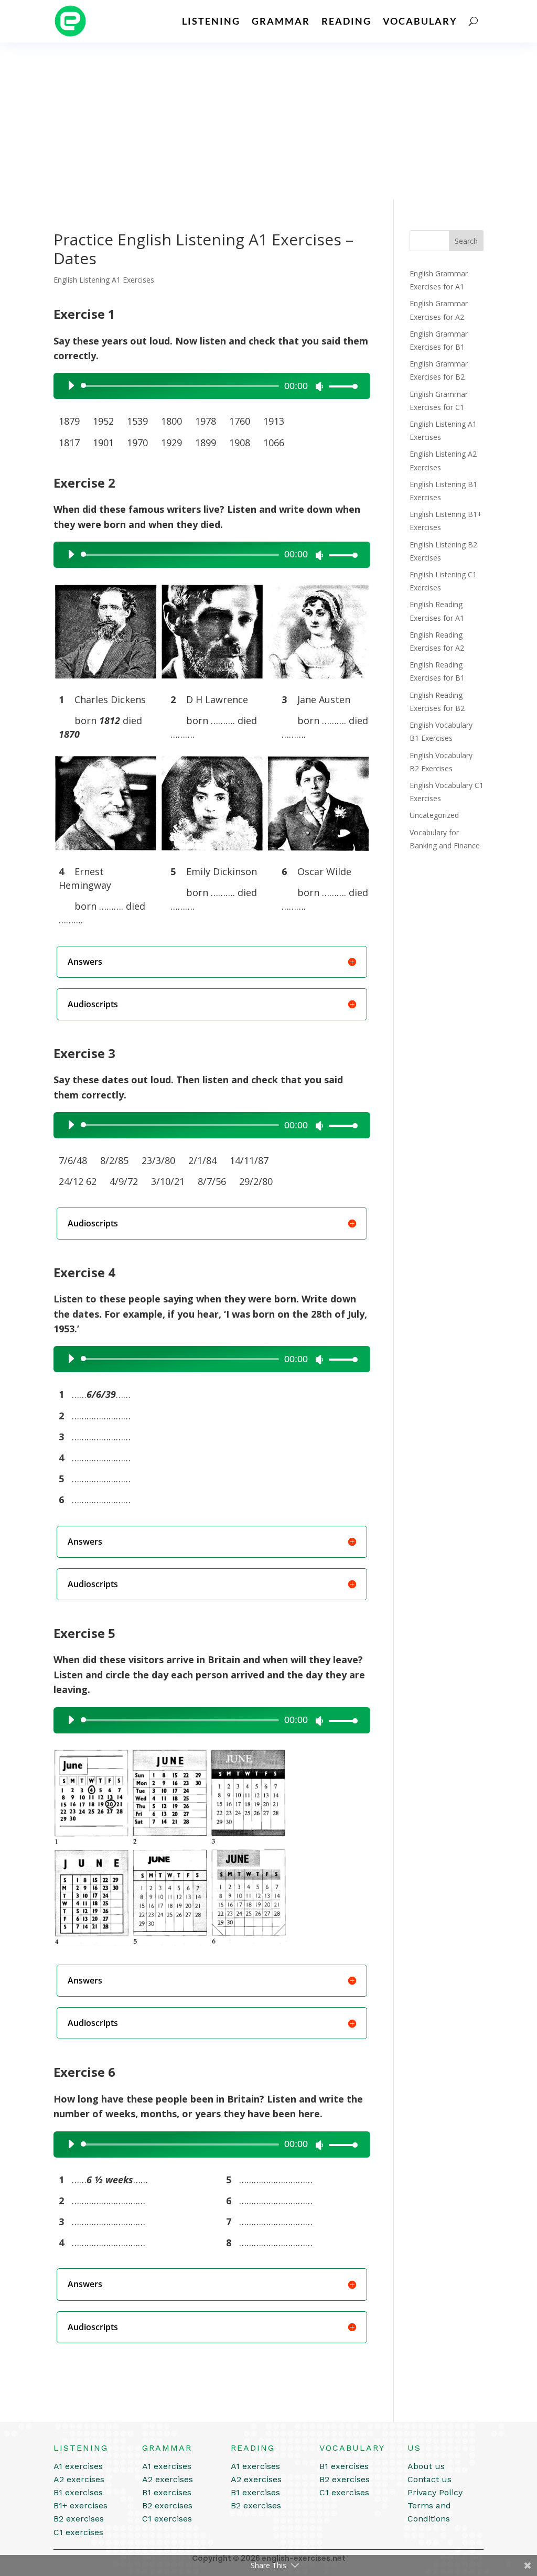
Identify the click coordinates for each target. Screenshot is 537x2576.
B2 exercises (79, 2519)
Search (466, 241)
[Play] (71, 385)
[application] (208, 386)
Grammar (281, 21)
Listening (211, 21)
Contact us (429, 2479)
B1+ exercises (80, 2505)
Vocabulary (420, 21)
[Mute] (319, 386)
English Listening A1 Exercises (104, 280)
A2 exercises (79, 2479)
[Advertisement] (268, 121)
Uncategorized (434, 815)
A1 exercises (78, 2466)
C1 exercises (78, 2532)
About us (426, 2466)
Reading (346, 21)
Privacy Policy (435, 2492)
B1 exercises (78, 2492)
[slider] (340, 386)
